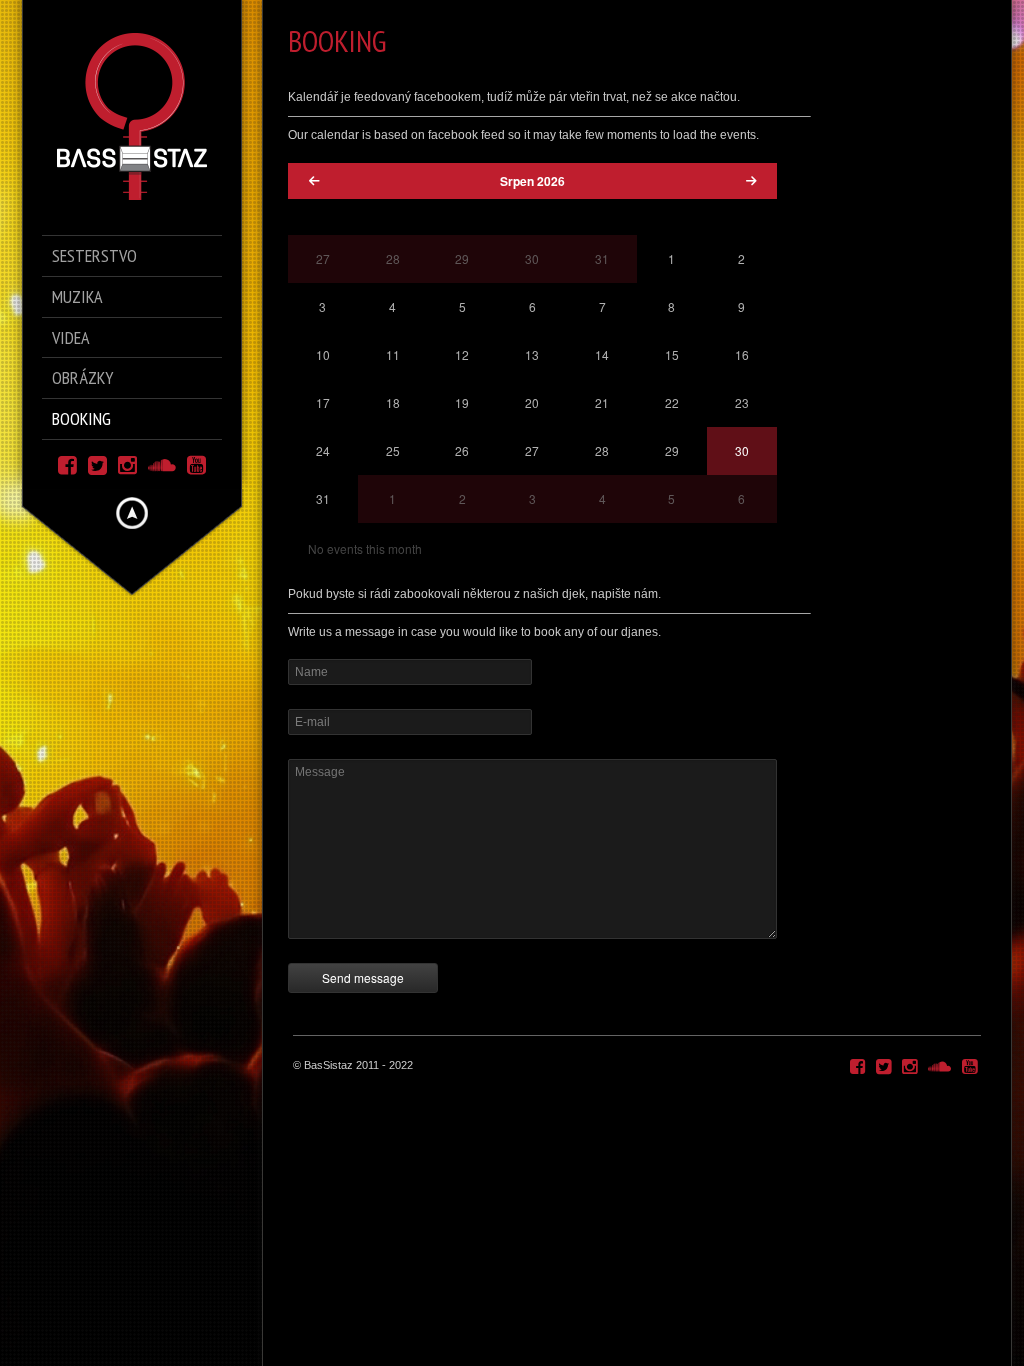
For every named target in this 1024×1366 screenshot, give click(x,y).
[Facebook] (67, 463)
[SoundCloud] (162, 463)
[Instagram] (127, 463)
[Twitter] (97, 463)
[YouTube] (196, 463)
